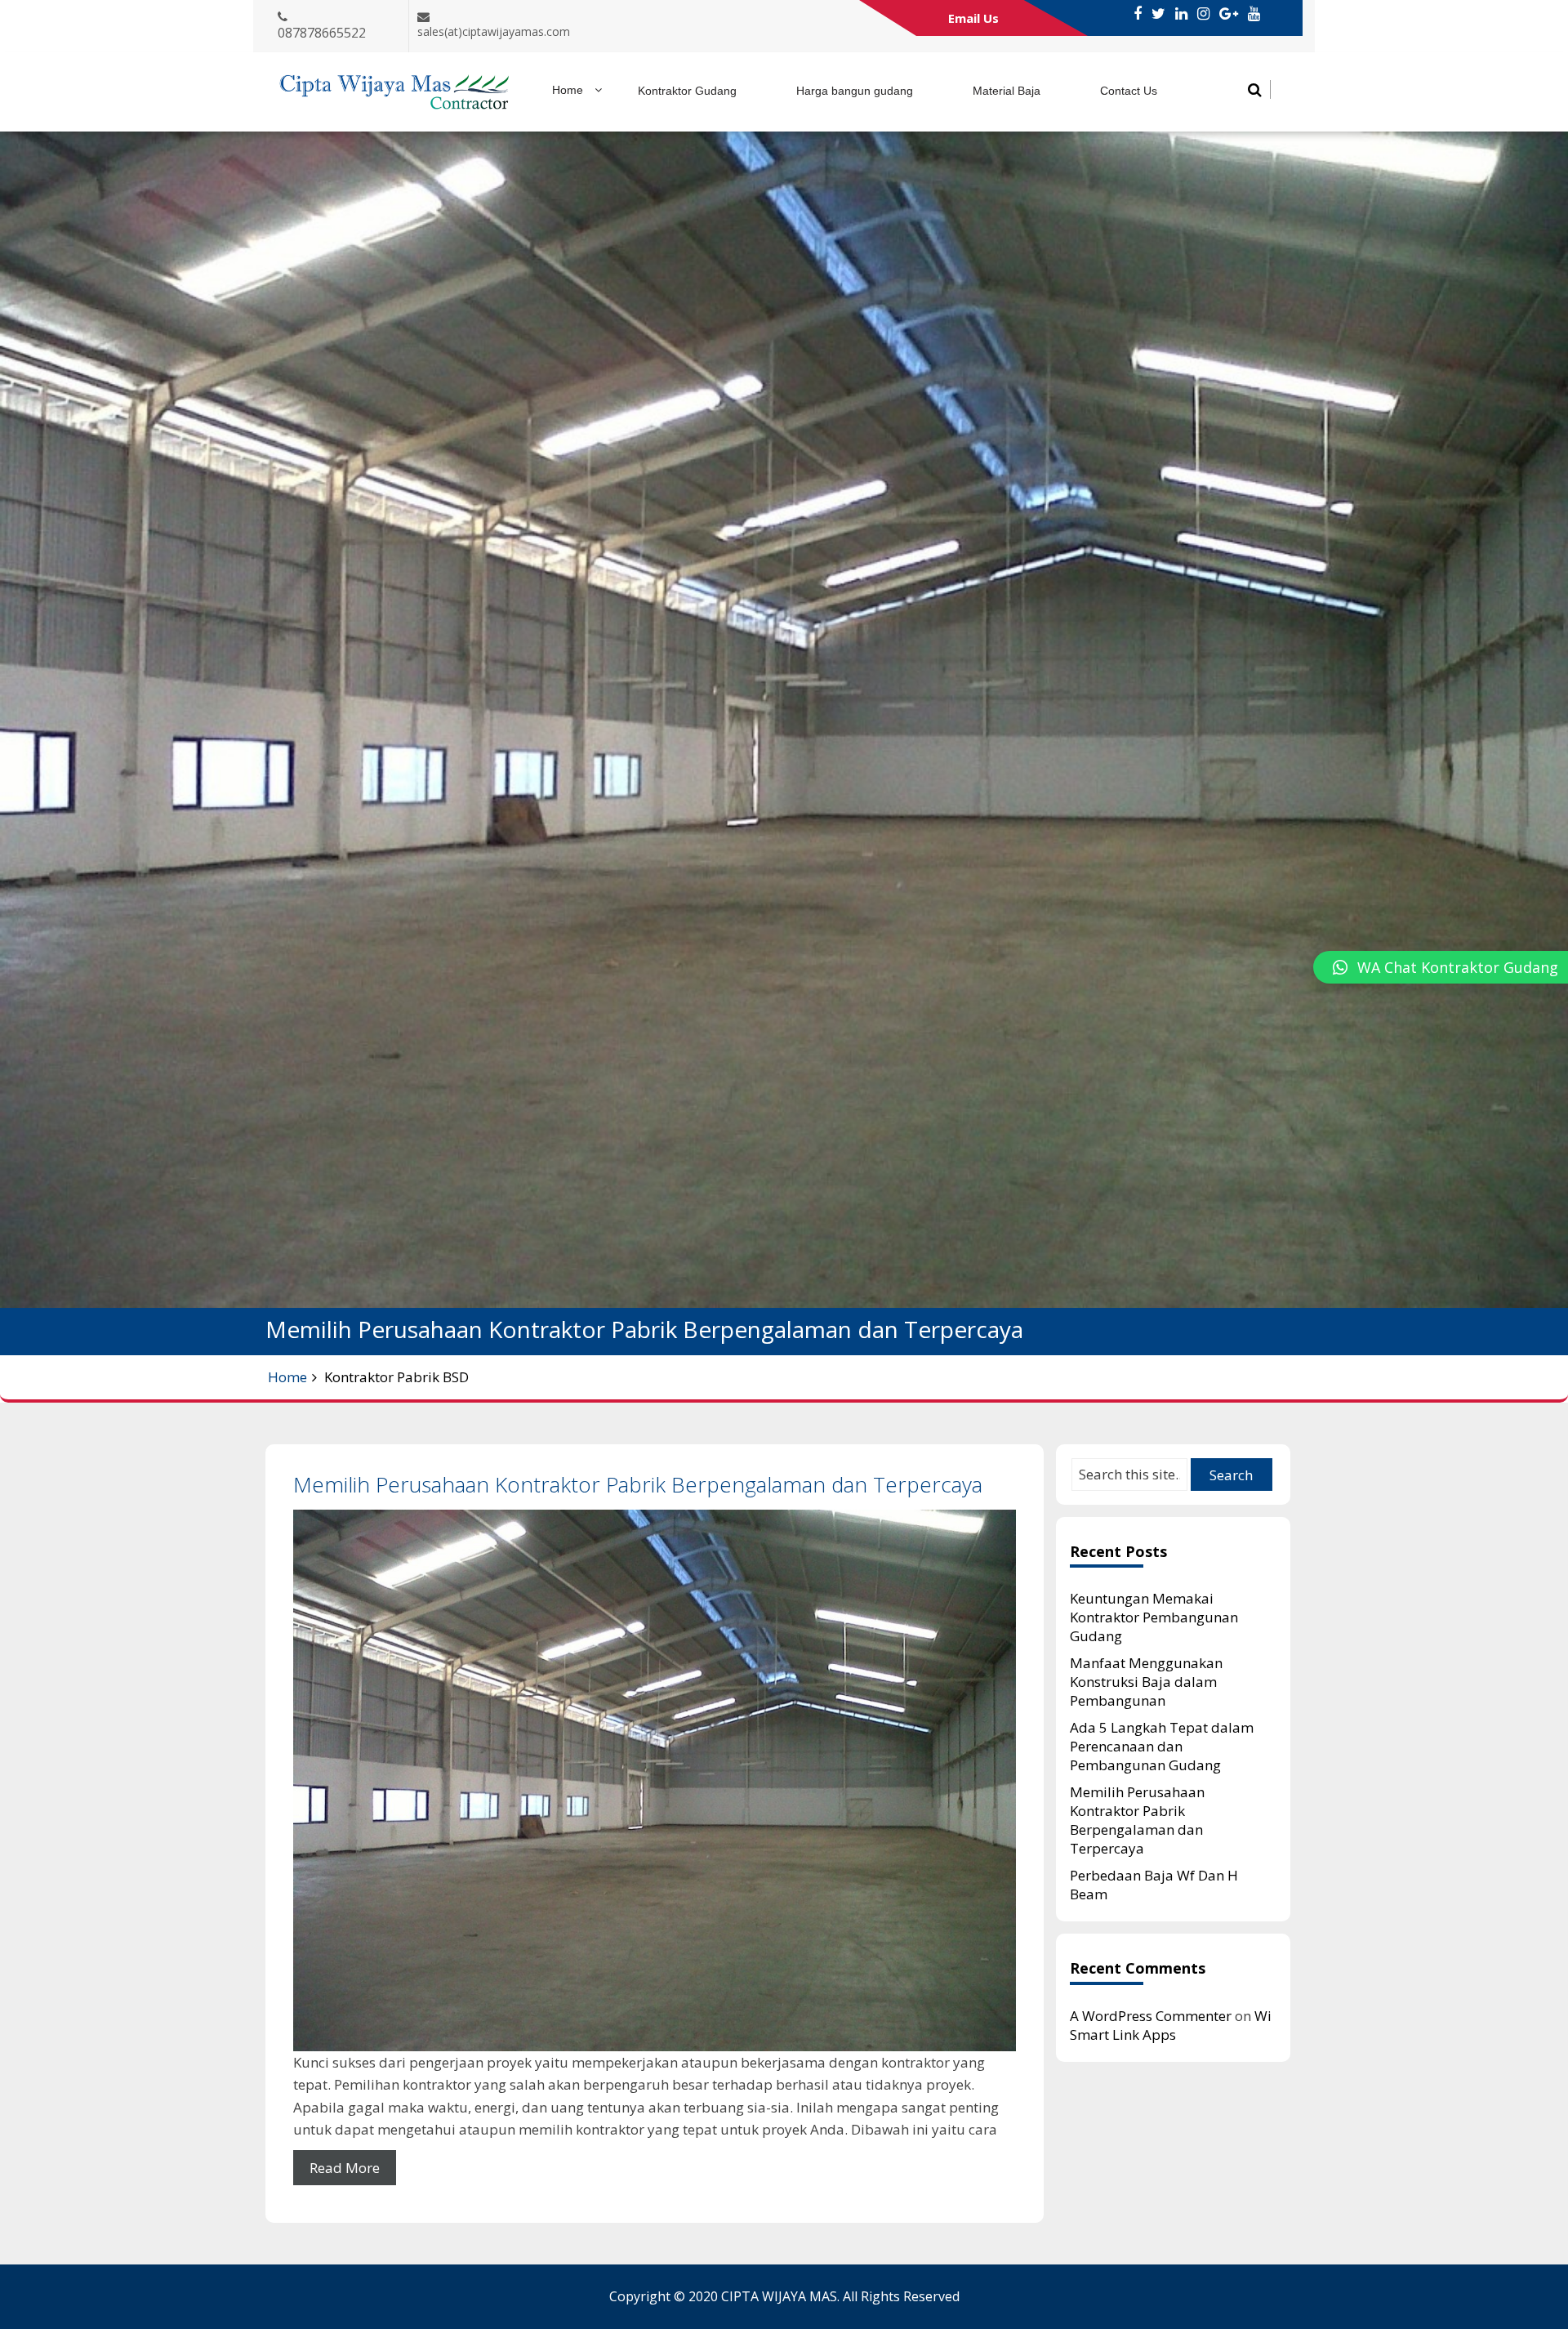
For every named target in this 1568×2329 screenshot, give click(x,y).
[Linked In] (1181, 14)
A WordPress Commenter (1151, 2016)
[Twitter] (1158, 14)
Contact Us (1129, 91)
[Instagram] (1203, 14)
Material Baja (1007, 91)
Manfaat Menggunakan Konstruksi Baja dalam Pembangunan (1146, 1682)
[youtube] (1254, 14)
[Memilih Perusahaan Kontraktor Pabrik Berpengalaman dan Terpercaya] (655, 1780)
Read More (345, 2168)
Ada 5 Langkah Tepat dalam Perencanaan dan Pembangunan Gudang (1162, 1746)
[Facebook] (1138, 14)
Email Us (973, 18)
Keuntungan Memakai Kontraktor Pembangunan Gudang (1154, 1617)
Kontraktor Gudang (687, 91)
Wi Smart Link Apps (1171, 2025)
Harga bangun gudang (855, 91)
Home (568, 90)
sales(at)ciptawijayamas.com (494, 31)
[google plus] (1229, 14)
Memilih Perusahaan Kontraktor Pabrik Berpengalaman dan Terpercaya (638, 1484)
